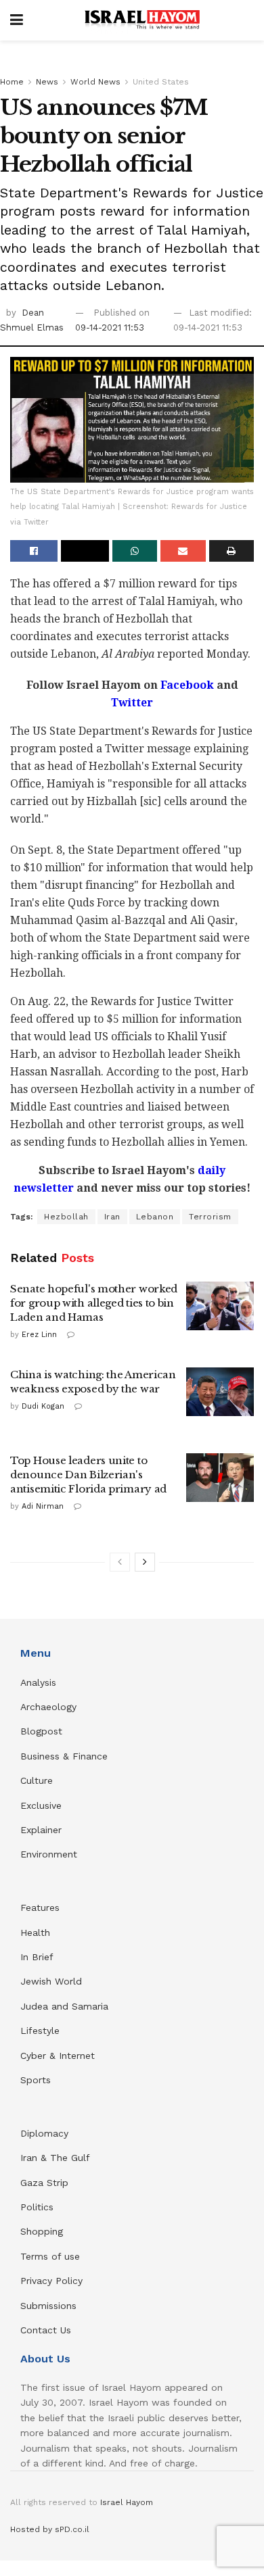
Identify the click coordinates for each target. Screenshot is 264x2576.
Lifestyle (40, 2031)
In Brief (37, 1957)
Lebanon (155, 1217)
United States (161, 82)
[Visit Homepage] (142, 20)
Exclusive (41, 1805)
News (47, 82)
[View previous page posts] (120, 1562)
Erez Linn (39, 1335)
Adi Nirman (43, 1506)
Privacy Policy (51, 2281)
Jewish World (51, 1981)
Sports (36, 2080)
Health (35, 1933)
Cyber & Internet (58, 2056)
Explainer (41, 1830)
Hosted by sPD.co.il (50, 2529)
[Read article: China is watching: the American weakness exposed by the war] (220, 1392)
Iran (112, 1217)
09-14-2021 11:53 (110, 327)
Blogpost (41, 1731)
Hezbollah (66, 1217)
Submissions (48, 2306)
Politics (37, 2207)
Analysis (40, 1682)
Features (40, 1907)
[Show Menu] (17, 20)
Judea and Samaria (64, 2006)
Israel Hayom (127, 2502)
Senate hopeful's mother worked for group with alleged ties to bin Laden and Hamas (94, 1303)
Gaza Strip (44, 2183)
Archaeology (48, 1707)
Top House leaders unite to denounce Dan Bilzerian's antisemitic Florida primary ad (88, 1475)
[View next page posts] (145, 1562)
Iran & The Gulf (55, 2158)
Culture (37, 1780)
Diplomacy (46, 2133)
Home (12, 82)
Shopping (42, 2231)
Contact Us (46, 2330)
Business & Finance (64, 1756)
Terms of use (50, 2256)
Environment (49, 1854)
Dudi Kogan (43, 1406)
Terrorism (210, 1217)
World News (95, 82)
